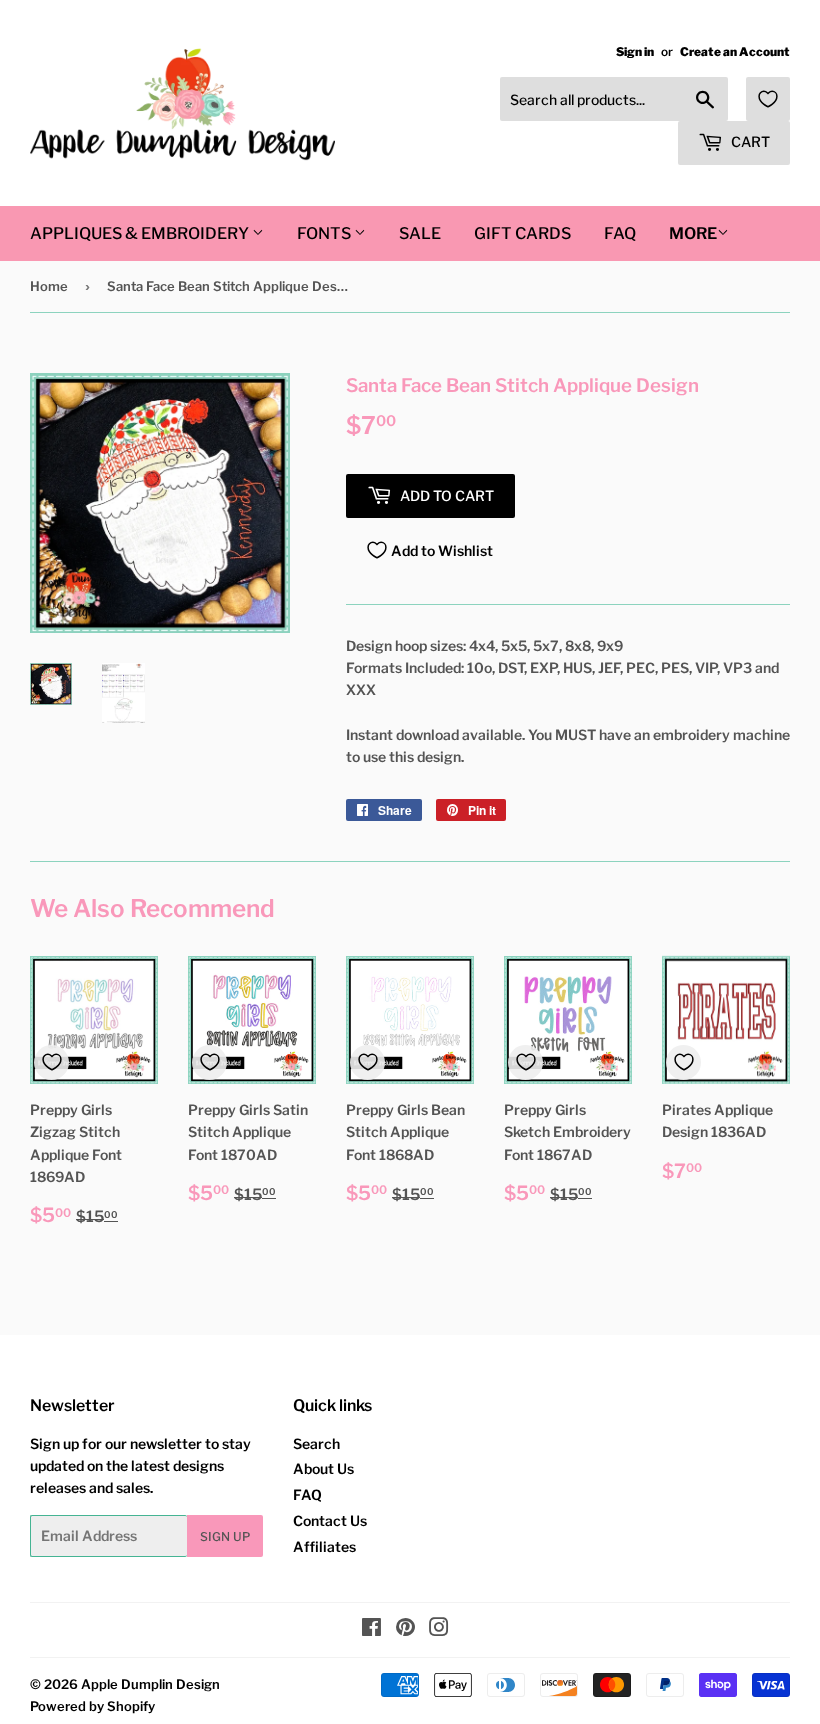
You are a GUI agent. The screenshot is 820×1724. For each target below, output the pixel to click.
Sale (420, 233)
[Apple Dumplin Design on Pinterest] (405, 1629)
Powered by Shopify (92, 1706)
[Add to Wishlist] (51, 1062)
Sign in (635, 52)
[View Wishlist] (768, 99)
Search (316, 1443)
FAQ (620, 233)
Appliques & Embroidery (141, 233)
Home (49, 286)
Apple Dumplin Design (150, 1684)
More (693, 233)
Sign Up (225, 1536)
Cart (749, 141)
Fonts (325, 233)
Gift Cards (522, 233)
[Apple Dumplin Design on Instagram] (439, 1629)
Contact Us (330, 1520)
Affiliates (324, 1546)
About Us (323, 1468)
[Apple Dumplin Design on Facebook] (371, 1629)
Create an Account (735, 52)
